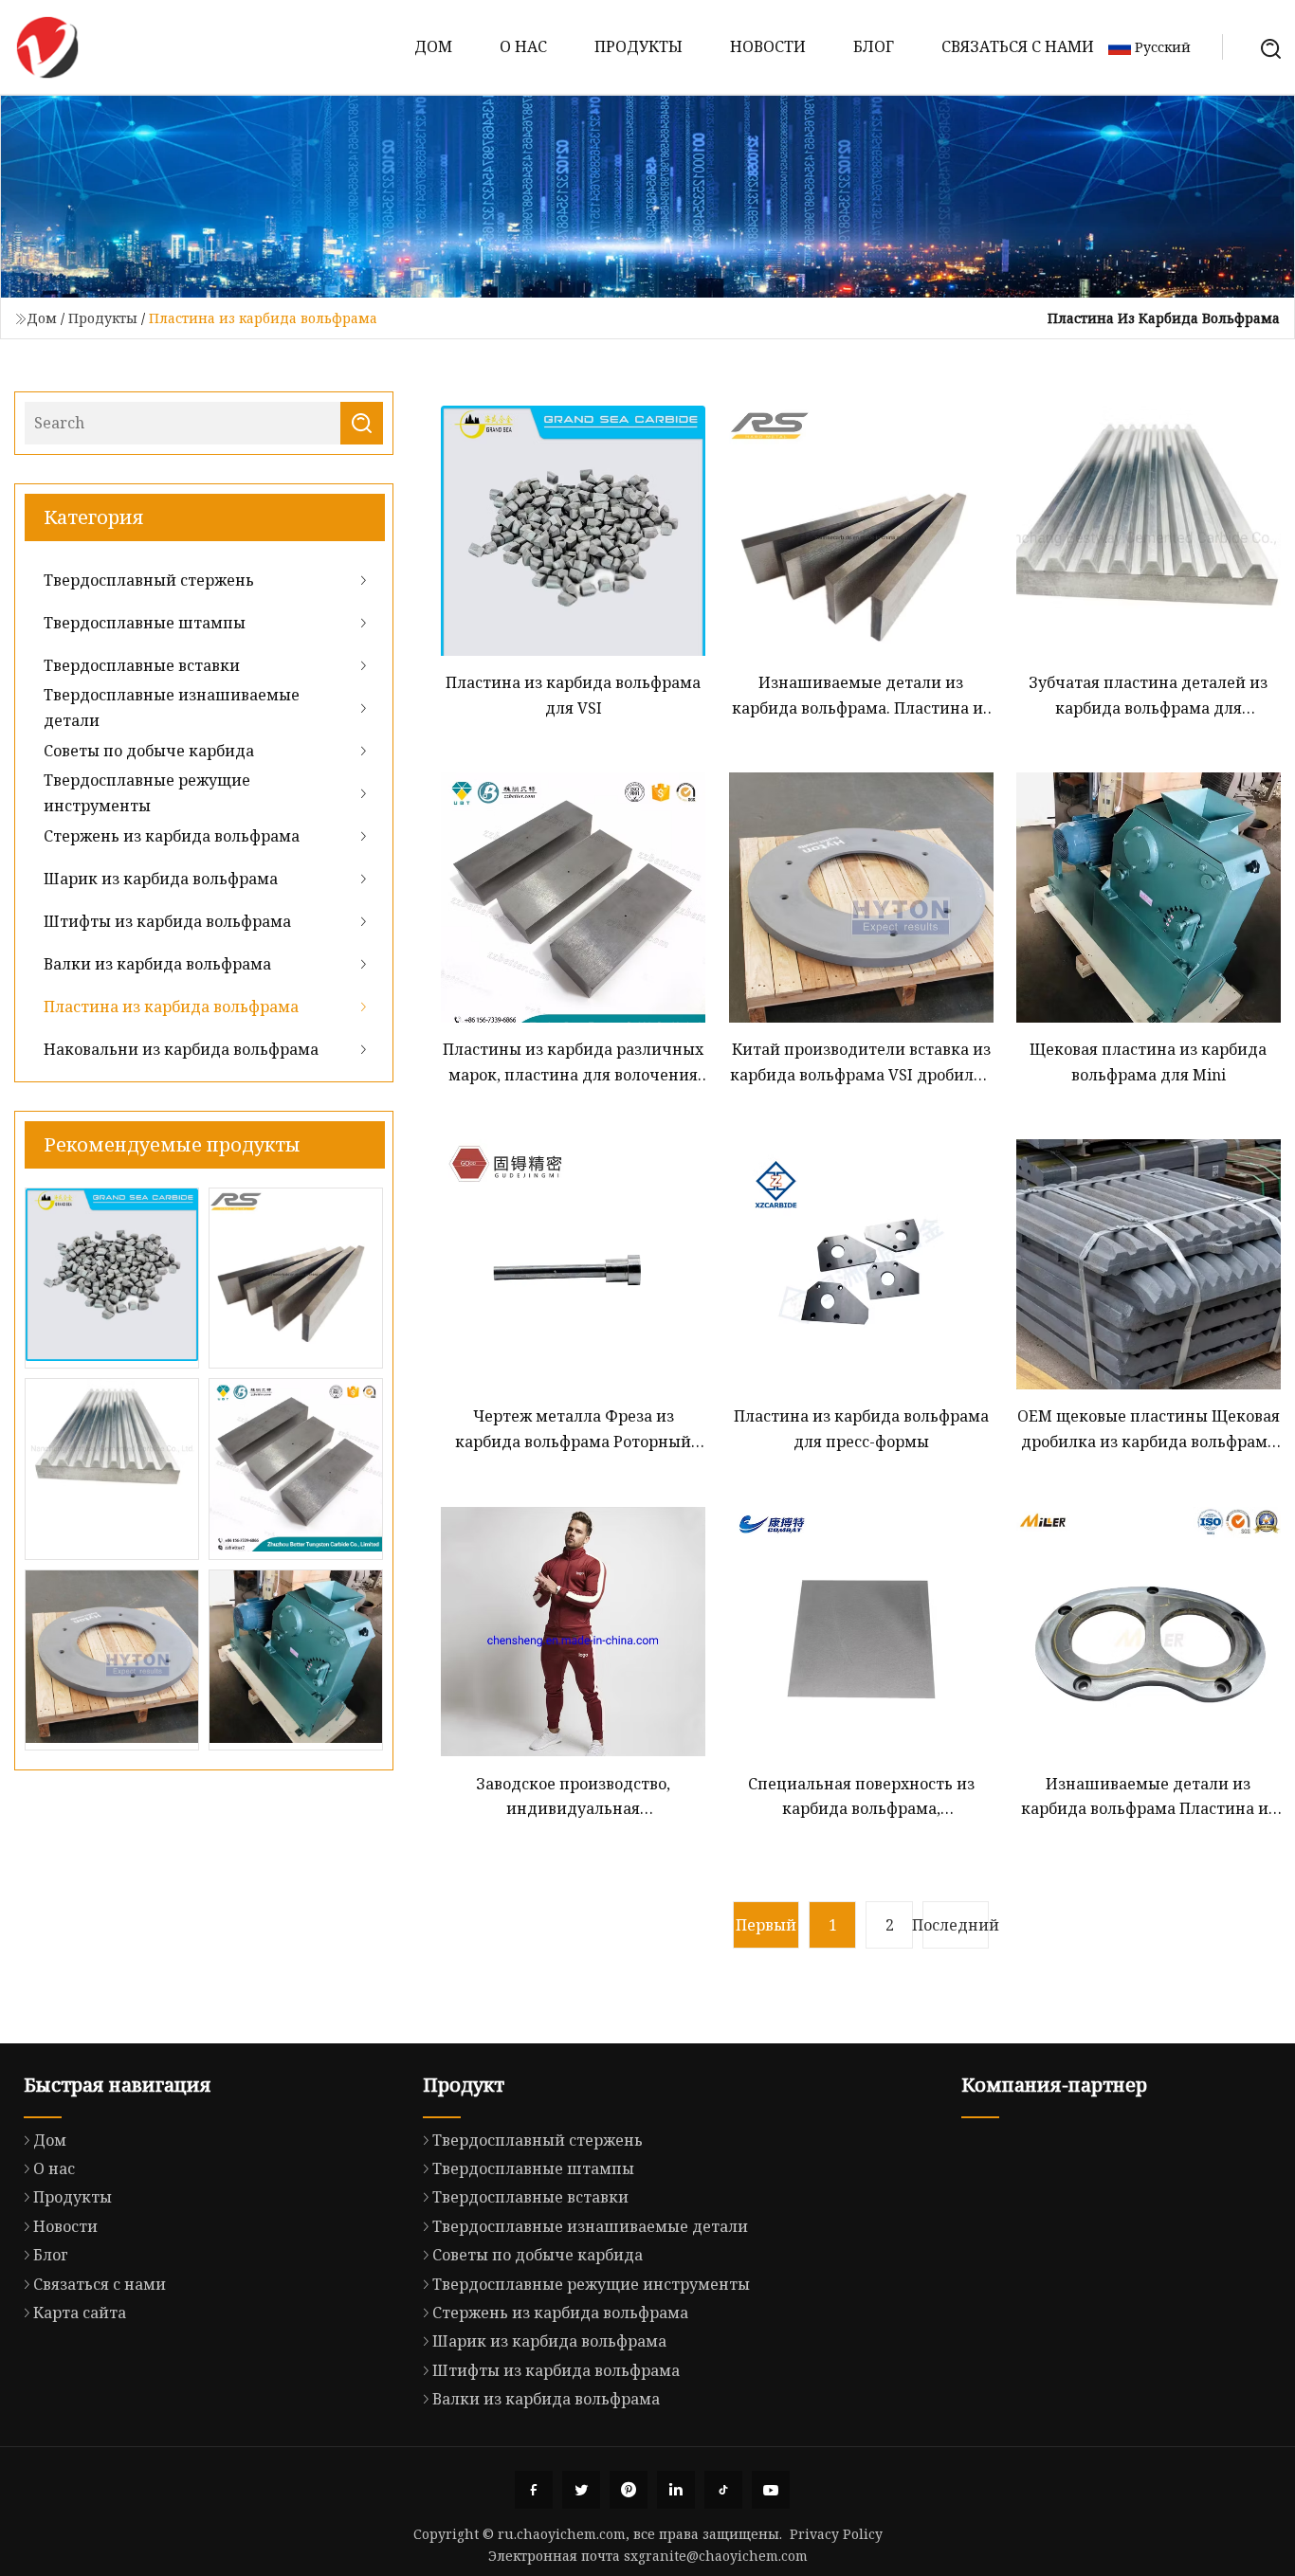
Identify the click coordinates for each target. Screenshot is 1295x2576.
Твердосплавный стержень (149, 580)
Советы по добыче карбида (149, 751)
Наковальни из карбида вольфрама (181, 1049)
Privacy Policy (836, 2534)
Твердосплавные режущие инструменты (147, 792)
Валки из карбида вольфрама (157, 964)
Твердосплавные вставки (142, 665)
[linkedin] (676, 2490)
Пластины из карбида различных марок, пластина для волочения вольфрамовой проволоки (573, 1063)
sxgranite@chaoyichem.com (716, 2556)
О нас (523, 46)
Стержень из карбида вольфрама (172, 836)
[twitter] (581, 2490)
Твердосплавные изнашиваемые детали (172, 707)
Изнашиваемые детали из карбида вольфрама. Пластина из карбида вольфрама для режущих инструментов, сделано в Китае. (861, 696)
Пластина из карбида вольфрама (171, 1007)
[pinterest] (629, 2490)
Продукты (638, 46)
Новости (768, 46)
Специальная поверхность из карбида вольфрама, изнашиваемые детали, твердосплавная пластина (861, 1797)
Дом (433, 46)
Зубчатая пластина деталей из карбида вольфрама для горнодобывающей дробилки (1148, 696)
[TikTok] (723, 2490)
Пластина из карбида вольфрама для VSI (573, 695)
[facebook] (534, 2490)
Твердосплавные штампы (145, 623)
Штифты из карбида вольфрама (167, 921)
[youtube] (771, 2490)
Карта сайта (80, 2313)
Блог (874, 46)
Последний (956, 1925)
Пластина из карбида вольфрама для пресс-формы (861, 1428)
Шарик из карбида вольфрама (161, 879)
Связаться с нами (1018, 46)
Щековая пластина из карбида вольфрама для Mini (1148, 1061)
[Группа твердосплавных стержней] (47, 47)
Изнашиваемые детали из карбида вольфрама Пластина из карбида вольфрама (1149, 1797)
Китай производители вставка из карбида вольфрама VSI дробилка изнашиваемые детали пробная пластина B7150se (861, 1063)
